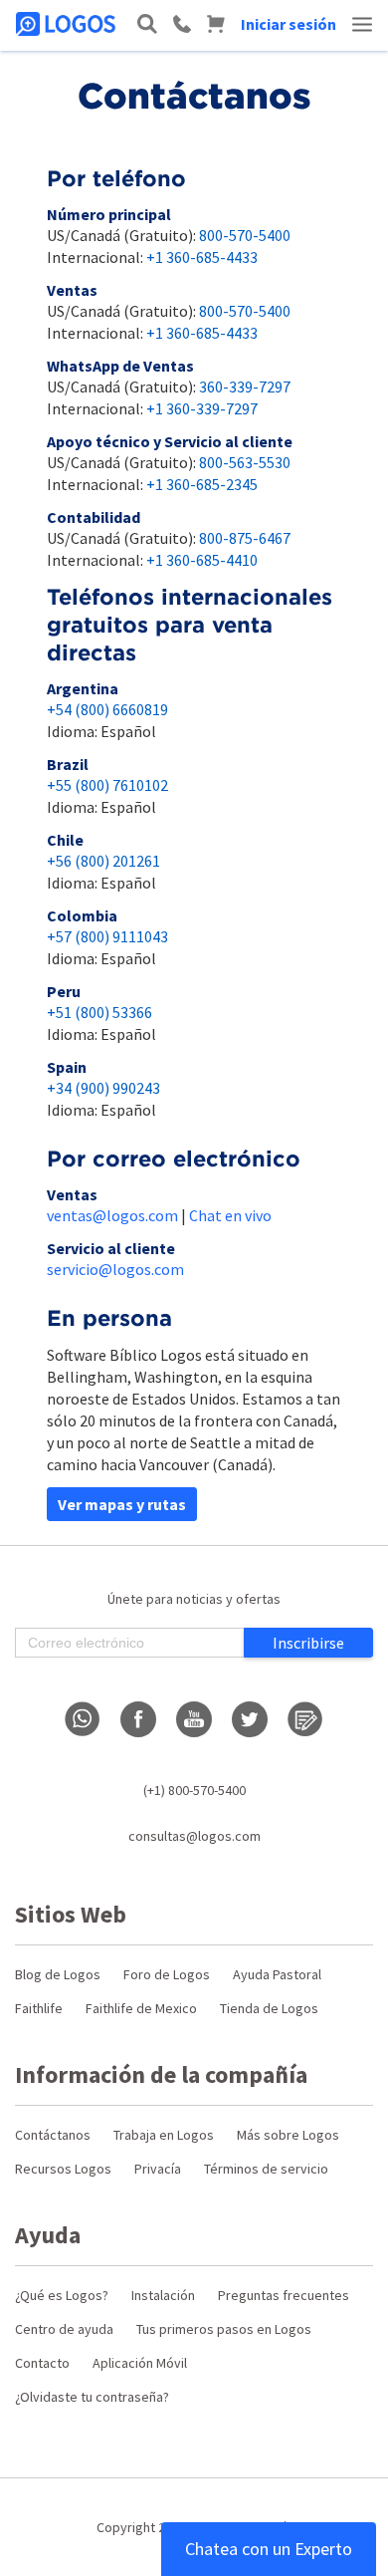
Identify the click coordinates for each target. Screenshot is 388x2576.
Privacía (158, 2169)
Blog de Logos (58, 1974)
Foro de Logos (167, 1974)
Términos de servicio (266, 2169)
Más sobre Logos (288, 2135)
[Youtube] (194, 1719)
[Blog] (305, 1719)
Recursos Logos (63, 2169)
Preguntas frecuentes (284, 2295)
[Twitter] (250, 1719)
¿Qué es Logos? (62, 2295)
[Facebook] (138, 1719)
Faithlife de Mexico (141, 2008)
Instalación (163, 2295)
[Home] (68, 24)
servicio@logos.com (115, 1269)
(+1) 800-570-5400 (194, 1790)
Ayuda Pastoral (277, 1974)
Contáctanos (53, 2135)
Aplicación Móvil (140, 2363)
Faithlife (39, 2008)
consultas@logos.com (194, 1836)
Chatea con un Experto (269, 2549)
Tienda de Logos (269, 2008)
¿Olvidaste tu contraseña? (92, 2397)
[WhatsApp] (83, 1719)
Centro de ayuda (64, 2329)
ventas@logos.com (112, 1215)
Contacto (42, 2363)
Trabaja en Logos (164, 2135)
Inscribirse (308, 1643)
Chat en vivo (230, 1215)
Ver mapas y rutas (122, 1504)
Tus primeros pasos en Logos (224, 2329)
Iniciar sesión (289, 24)
